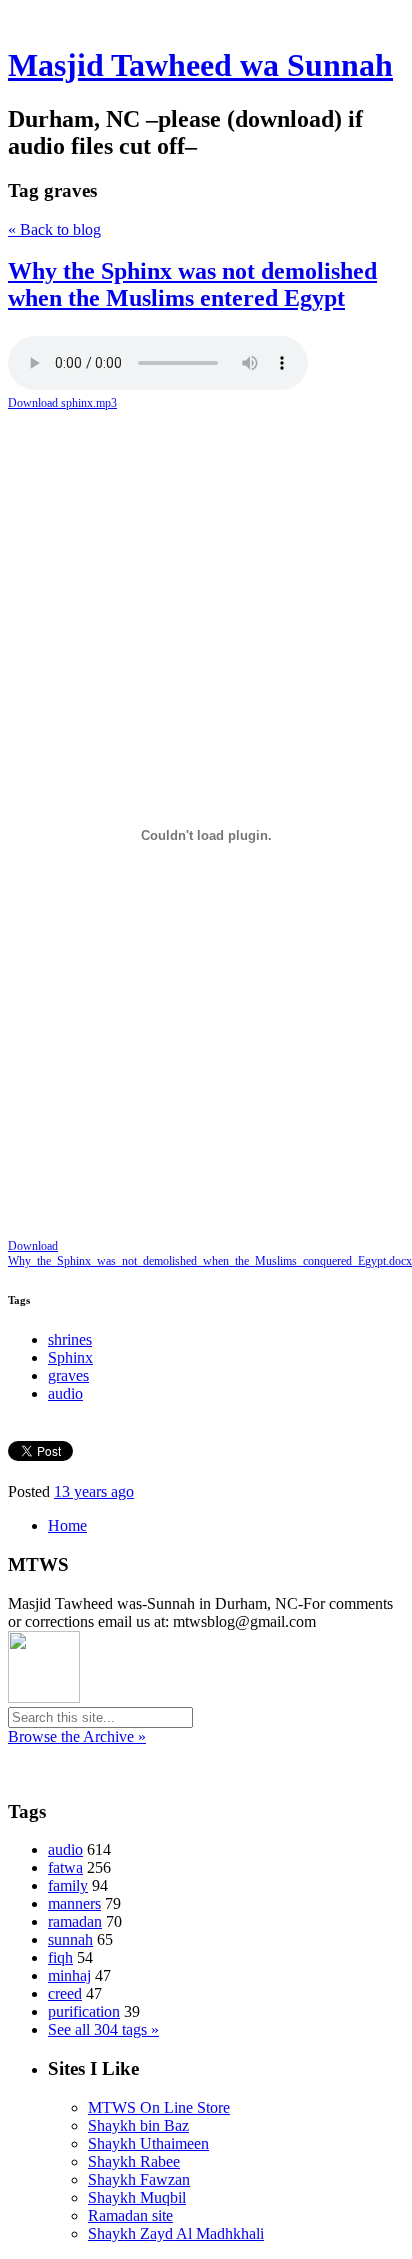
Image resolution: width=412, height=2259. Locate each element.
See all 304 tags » (103, 2029)
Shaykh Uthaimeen (148, 2143)
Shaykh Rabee (134, 2161)
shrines (70, 1339)
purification (84, 2011)
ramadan (75, 1921)
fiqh (60, 1957)
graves (68, 1375)
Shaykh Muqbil (137, 2197)
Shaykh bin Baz (138, 2125)
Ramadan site (130, 2215)
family (68, 1885)
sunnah (70, 1939)
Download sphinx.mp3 (62, 403)
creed (65, 1993)
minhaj (69, 1975)
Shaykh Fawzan (139, 2179)
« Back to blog (54, 229)
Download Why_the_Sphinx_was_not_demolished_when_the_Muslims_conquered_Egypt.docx (206, 1253)
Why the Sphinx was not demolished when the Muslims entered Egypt (192, 284)
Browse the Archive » (77, 1736)
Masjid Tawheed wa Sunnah (200, 65)
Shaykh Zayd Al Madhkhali (176, 2233)
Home (67, 1525)
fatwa (65, 1867)
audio (65, 1393)
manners (74, 1903)
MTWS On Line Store (159, 2107)
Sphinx (70, 1357)
